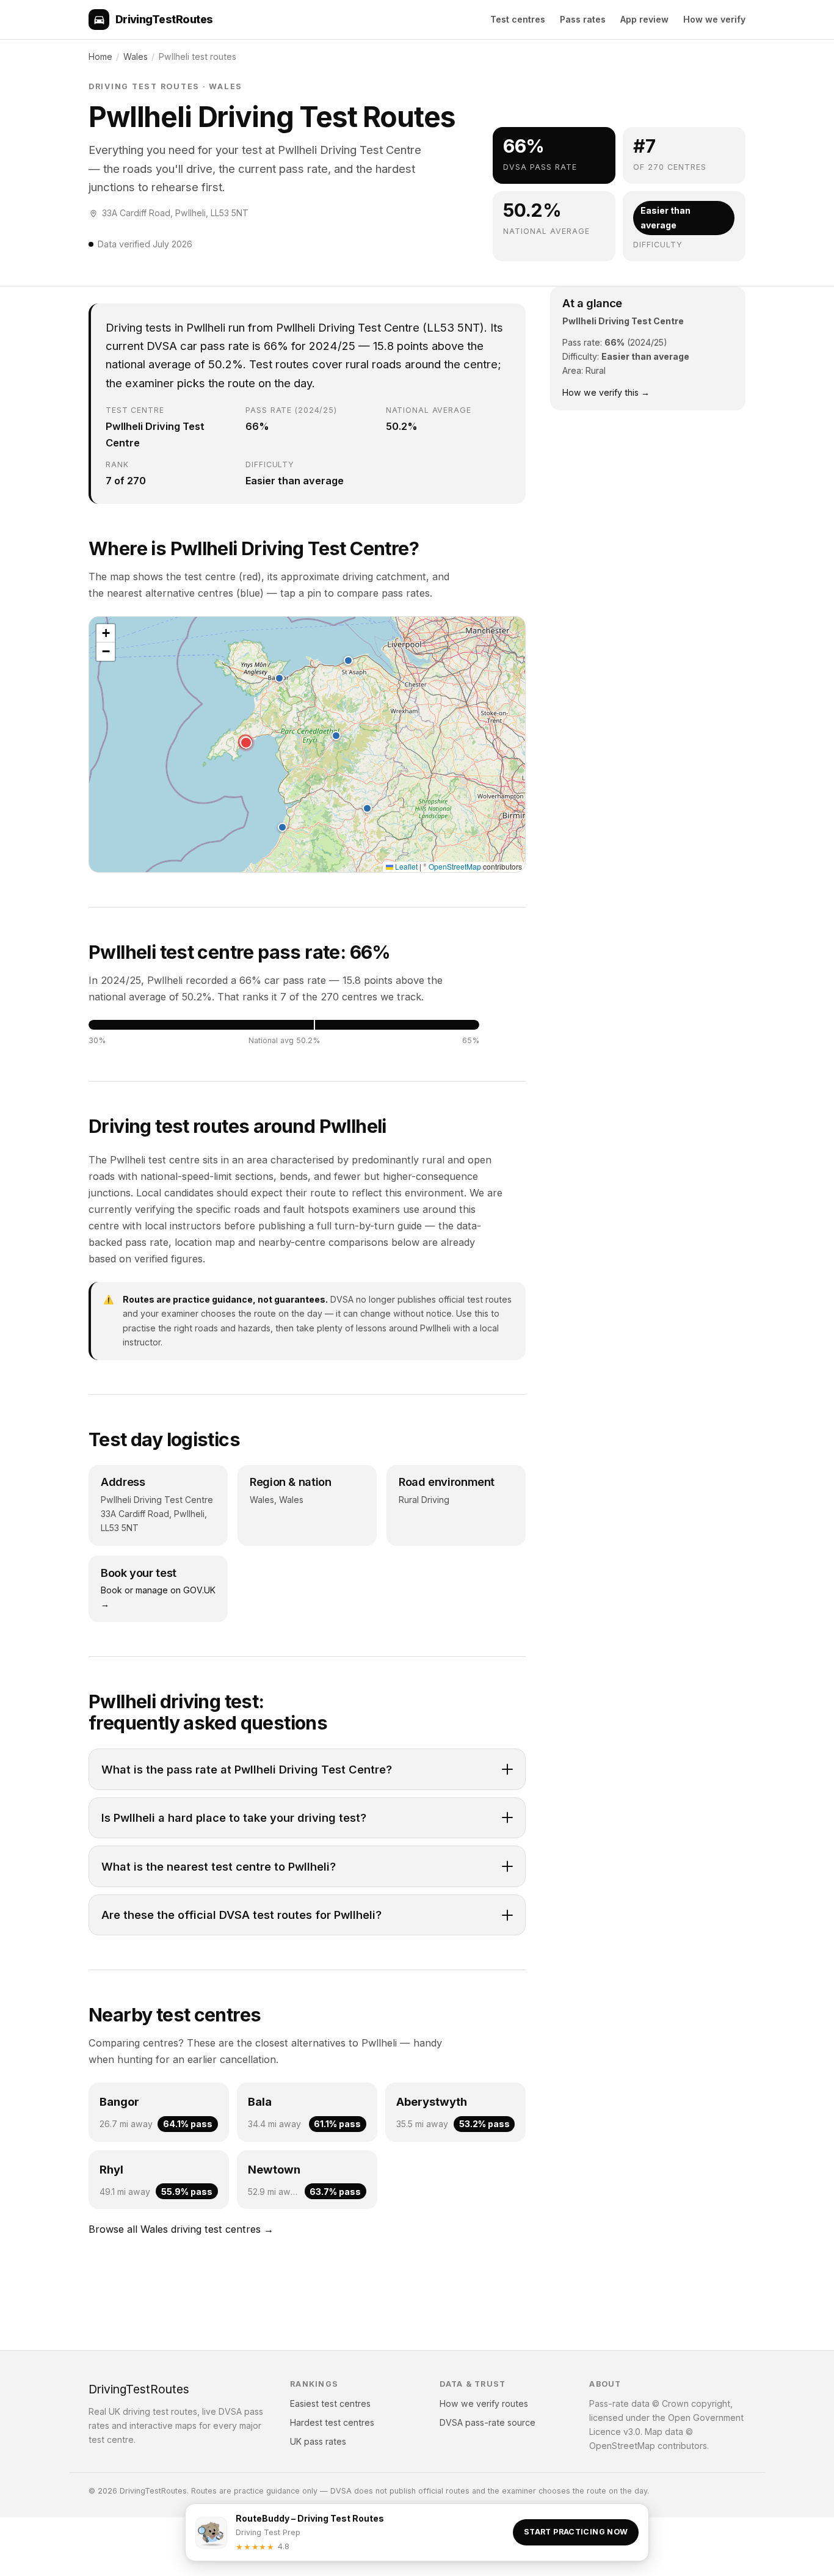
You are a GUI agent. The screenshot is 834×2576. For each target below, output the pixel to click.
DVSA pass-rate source (488, 2422)
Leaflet (405, 866)
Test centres (518, 19)
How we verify (714, 19)
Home (100, 56)
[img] (307, 744)
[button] (245, 742)
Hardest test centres (332, 2422)
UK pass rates (318, 2441)
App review (644, 19)
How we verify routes (484, 2403)
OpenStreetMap (455, 866)
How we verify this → (606, 392)
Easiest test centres (330, 2403)
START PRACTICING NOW (576, 2532)
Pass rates (583, 19)
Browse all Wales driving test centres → (181, 2229)
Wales (136, 56)
